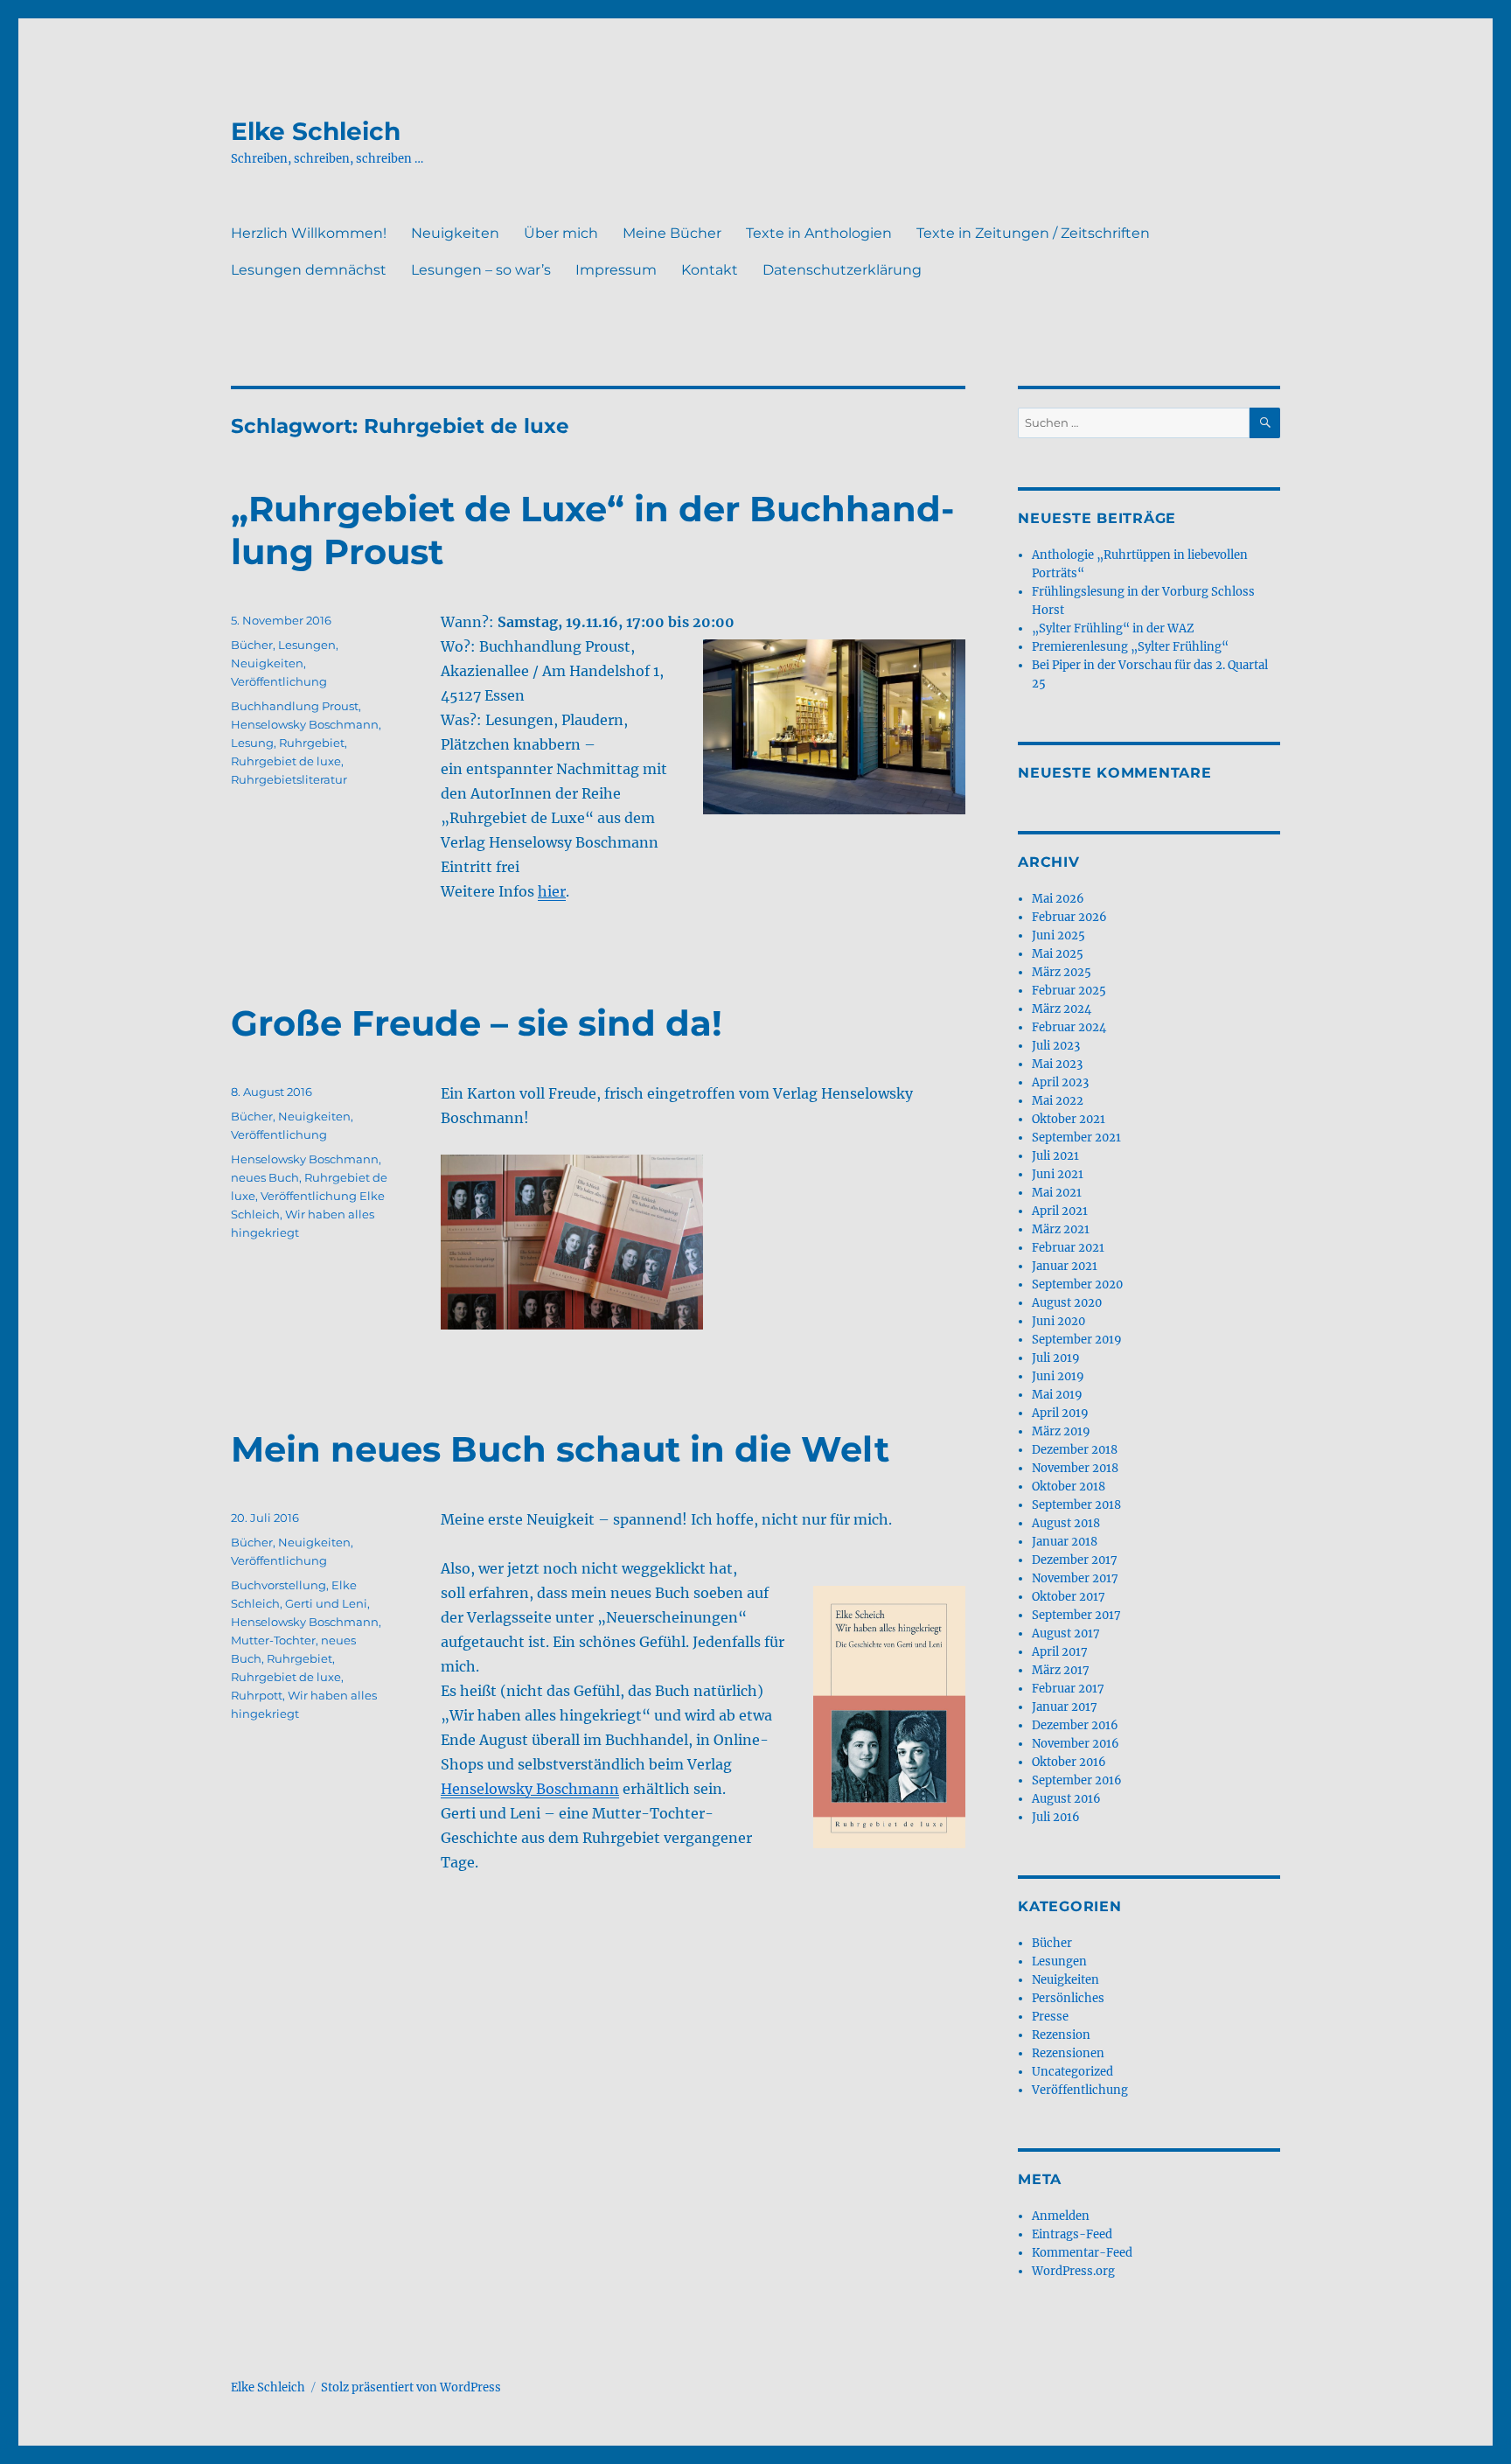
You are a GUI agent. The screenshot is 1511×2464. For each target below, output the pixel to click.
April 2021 (1060, 1211)
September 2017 (1076, 1615)
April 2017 (1060, 1652)
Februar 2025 (1069, 991)
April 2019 (1060, 1413)
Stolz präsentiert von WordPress (411, 2387)
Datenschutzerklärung (842, 270)
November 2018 (1075, 1468)
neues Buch (265, 1177)
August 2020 (1067, 1303)
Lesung (252, 743)
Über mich (561, 233)
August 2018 (1066, 1523)
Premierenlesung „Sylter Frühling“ (1130, 647)
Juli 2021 (1055, 1156)
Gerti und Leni (326, 1603)
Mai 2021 (1057, 1193)
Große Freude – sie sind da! (477, 1023)
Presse (1050, 2017)
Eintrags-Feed (1072, 2234)
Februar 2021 (1068, 1248)
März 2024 (1062, 1009)
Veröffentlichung (279, 681)
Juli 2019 (1056, 1358)
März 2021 (1061, 1229)
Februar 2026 (1069, 917)
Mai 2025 (1058, 954)
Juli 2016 (1056, 1817)
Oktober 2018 (1069, 1487)
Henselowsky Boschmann (305, 724)
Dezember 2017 (1075, 1560)
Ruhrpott (257, 1695)
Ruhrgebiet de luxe (286, 761)
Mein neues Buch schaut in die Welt (560, 1449)
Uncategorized (1072, 2072)
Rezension (1061, 2035)
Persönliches (1068, 1998)
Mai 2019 (1057, 1395)
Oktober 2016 (1069, 1762)
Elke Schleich (316, 131)
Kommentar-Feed (1082, 2253)
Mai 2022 (1058, 1101)
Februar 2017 (1068, 1689)
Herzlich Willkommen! (309, 233)
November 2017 (1075, 1578)
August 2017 (1066, 1633)
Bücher (252, 645)
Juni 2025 (1058, 935)
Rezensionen (1068, 2053)
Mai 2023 (1057, 1064)
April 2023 (1060, 1082)
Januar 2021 (1065, 1266)
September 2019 (1077, 1340)
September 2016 (1077, 1780)
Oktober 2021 (1069, 1119)
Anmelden (1061, 2216)
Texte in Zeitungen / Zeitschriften (1033, 233)
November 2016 (1076, 1744)
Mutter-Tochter (273, 1640)
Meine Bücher (672, 233)
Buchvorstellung (279, 1585)
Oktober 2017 (1069, 1597)
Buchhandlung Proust (295, 706)
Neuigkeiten (455, 233)
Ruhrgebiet (312, 743)
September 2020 (1077, 1284)
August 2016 (1066, 1799)
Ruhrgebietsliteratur (289, 779)
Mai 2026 (1058, 899)
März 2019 (1061, 1431)
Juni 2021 (1058, 1174)
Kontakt (710, 270)
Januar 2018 (1065, 1542)
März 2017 (1061, 1670)
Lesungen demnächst (309, 270)
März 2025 (1062, 972)
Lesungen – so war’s (481, 270)
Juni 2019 (1058, 1376)
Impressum (616, 270)
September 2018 (1076, 1505)
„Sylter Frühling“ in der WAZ (1113, 628)
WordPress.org (1073, 2271)
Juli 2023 (1056, 1046)
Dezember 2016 (1075, 1725)
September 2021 (1076, 1138)
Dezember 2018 (1075, 1450)
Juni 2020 (1058, 1321)
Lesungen (307, 645)
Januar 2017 (1065, 1707)
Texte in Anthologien (819, 233)
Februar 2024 (1069, 1027)
